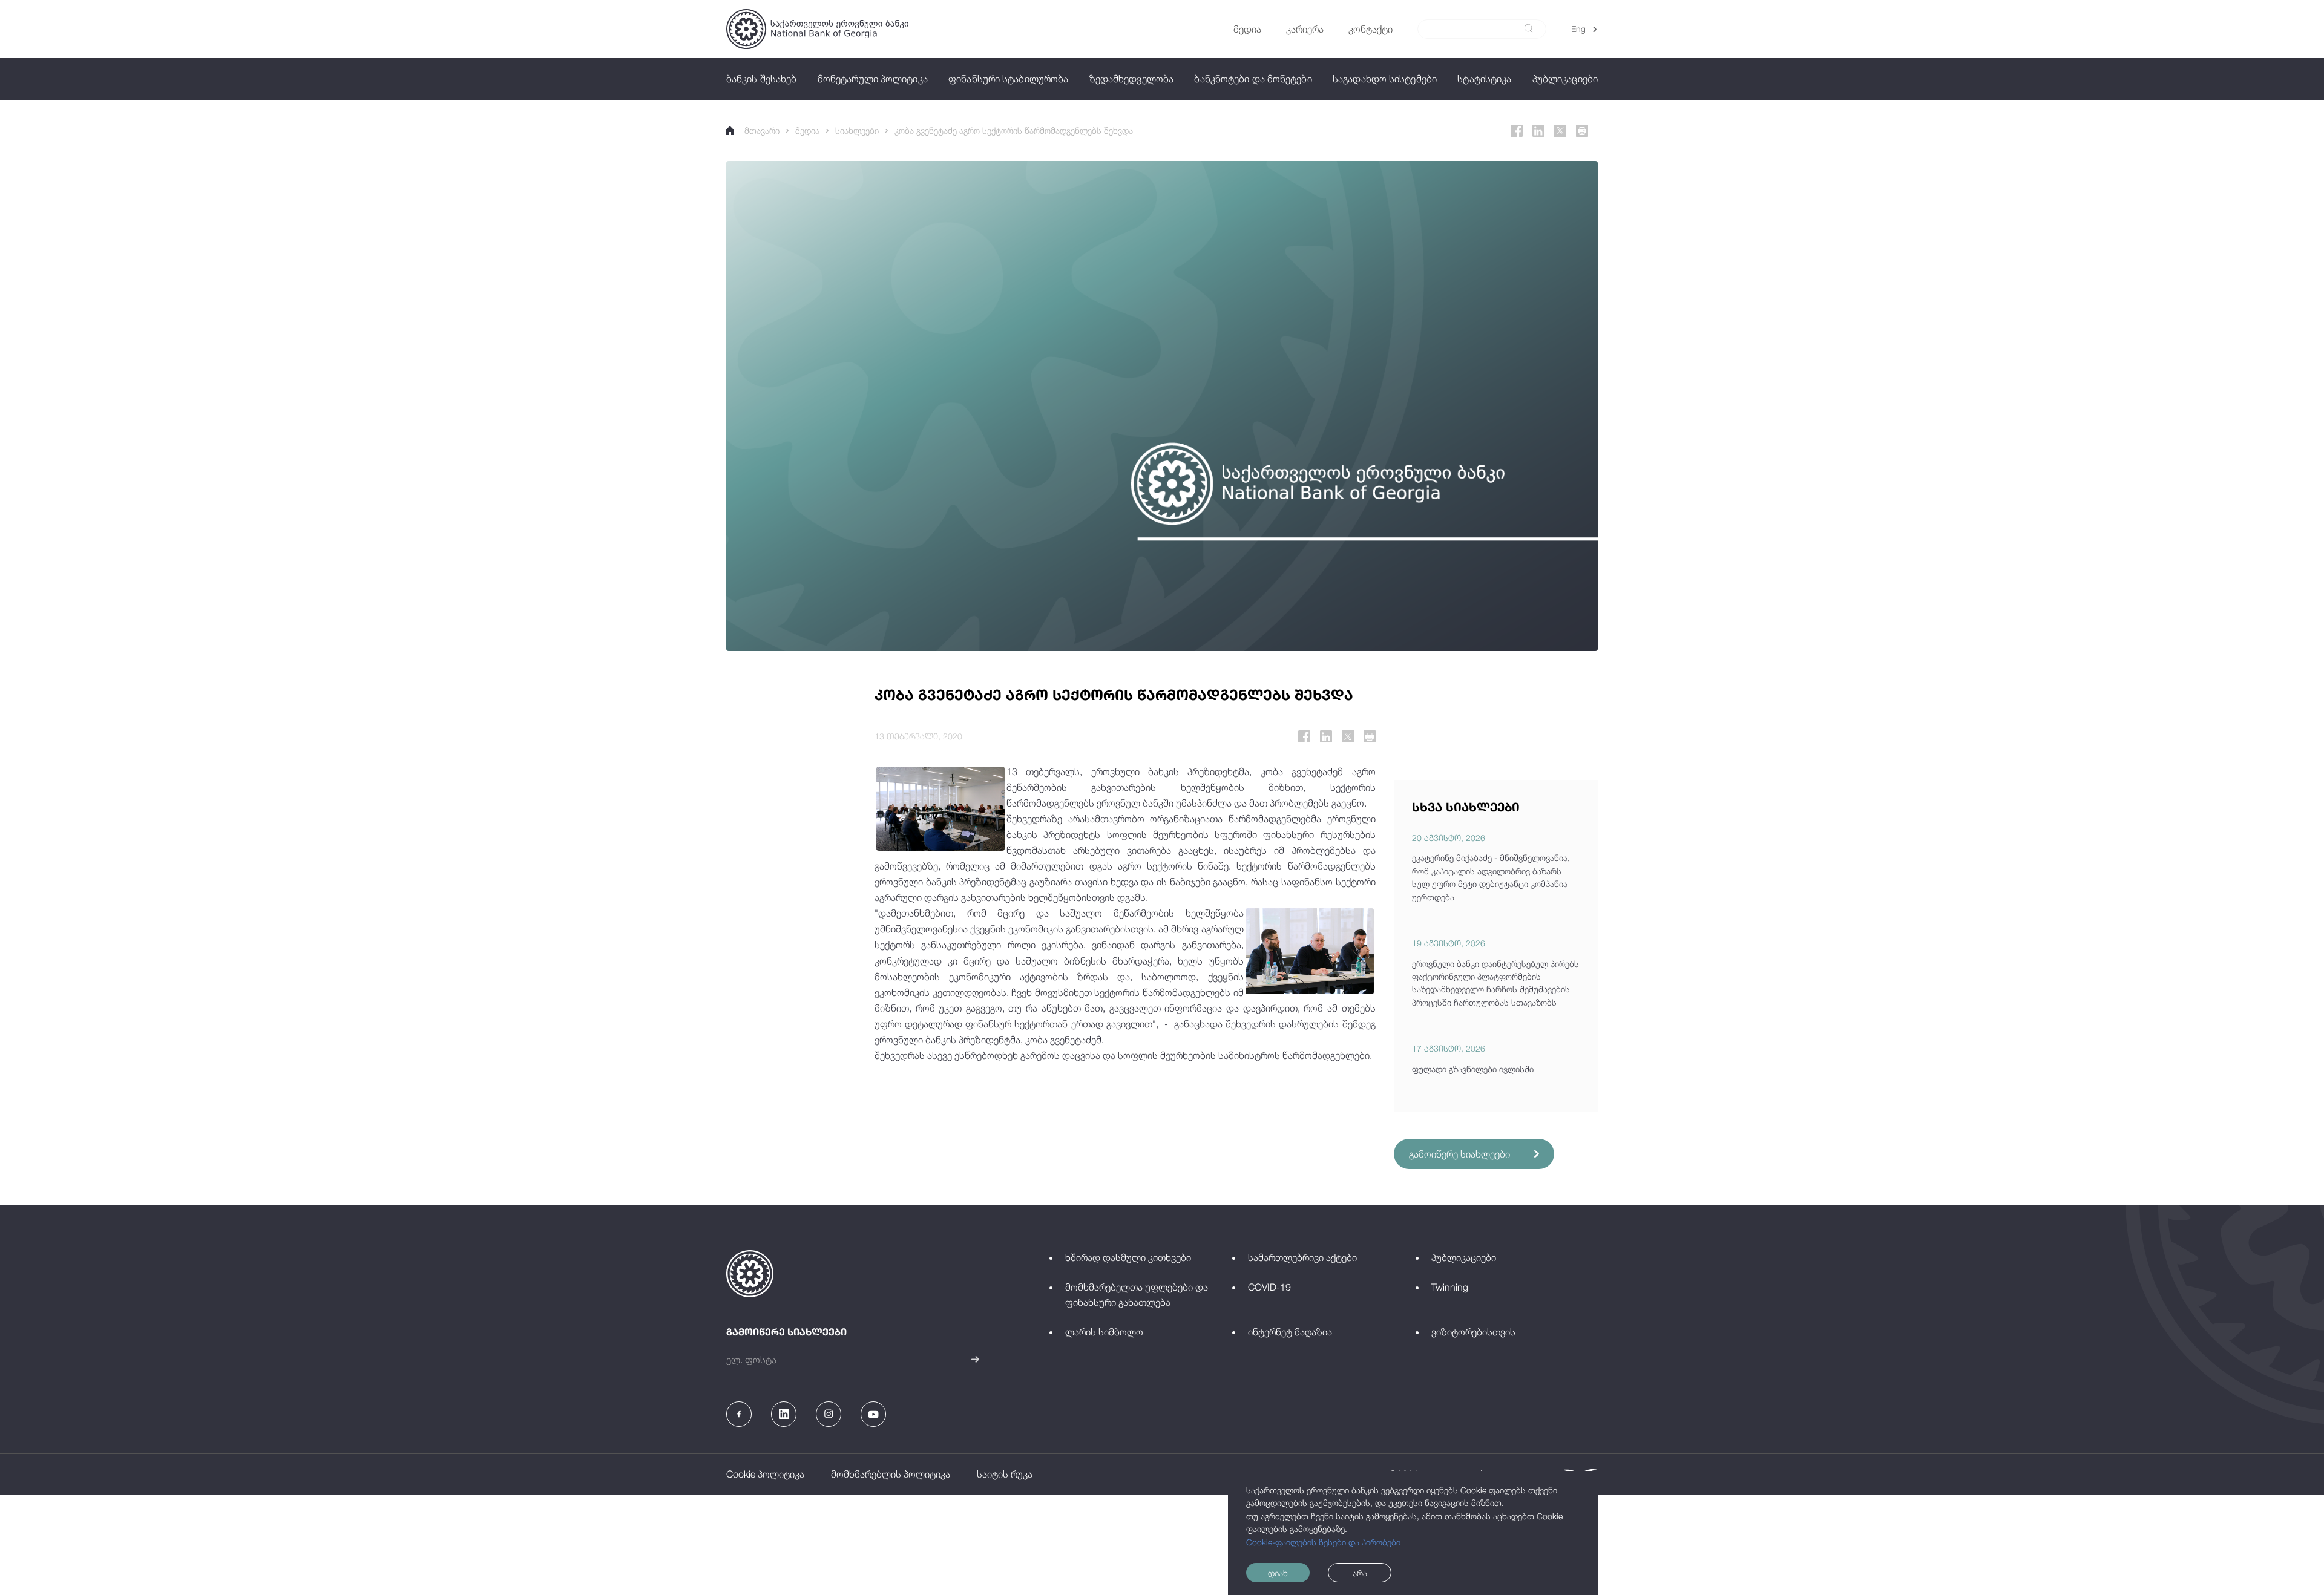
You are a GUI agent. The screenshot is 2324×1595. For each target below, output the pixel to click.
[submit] (1529, 29)
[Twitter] (1560, 131)
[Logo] (817, 29)
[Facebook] (1517, 131)
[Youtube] (873, 1414)
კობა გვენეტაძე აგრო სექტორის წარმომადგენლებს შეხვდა (1014, 130)
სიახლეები (857, 130)
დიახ (1278, 1573)
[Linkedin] (1538, 131)
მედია (807, 130)
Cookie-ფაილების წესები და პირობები (1323, 1542)
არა (1360, 1573)
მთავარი (762, 130)
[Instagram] (829, 1414)
